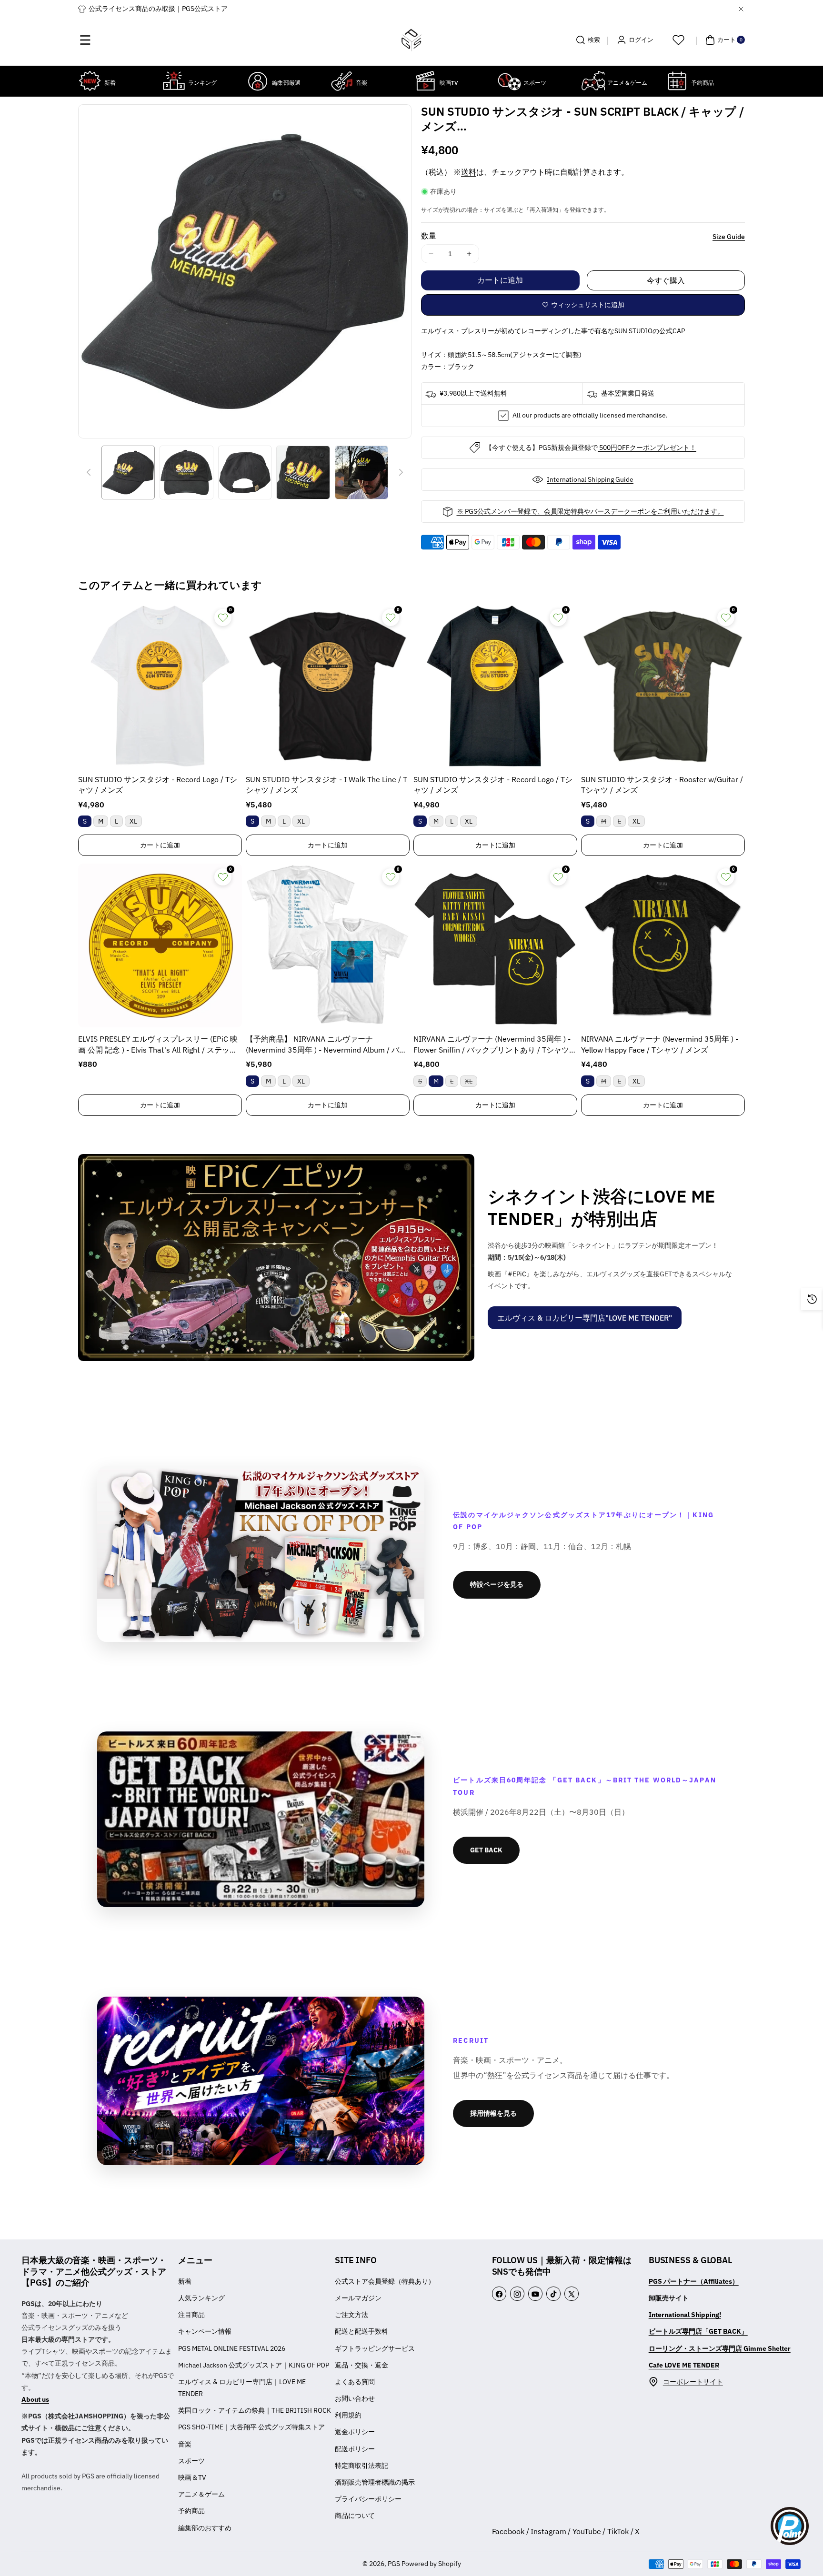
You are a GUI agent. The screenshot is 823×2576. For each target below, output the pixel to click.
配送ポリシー (355, 2449)
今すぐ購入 (666, 280)
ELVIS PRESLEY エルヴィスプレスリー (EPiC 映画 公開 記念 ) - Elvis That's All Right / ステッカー (158, 1045)
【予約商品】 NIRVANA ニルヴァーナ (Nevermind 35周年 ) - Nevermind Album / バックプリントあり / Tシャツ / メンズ (326, 1045)
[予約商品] (677, 81)
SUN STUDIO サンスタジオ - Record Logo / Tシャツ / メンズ (158, 785)
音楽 (185, 2444)
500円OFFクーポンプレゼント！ (647, 448)
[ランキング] (174, 81)
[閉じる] (741, 9)
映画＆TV (192, 2477)
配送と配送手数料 (361, 2331)
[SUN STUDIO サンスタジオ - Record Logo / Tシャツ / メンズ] (160, 686)
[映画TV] (425, 81)
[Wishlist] (678, 40)
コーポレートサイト (693, 2382)
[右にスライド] (401, 472)
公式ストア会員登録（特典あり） (385, 2281)
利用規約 (348, 2415)
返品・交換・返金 (361, 2365)
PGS (394, 2564)
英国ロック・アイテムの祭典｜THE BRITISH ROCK (255, 2410)
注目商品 (191, 2315)
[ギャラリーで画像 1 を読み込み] (128, 472)
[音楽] (341, 81)
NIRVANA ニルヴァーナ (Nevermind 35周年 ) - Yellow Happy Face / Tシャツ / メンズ (660, 1044)
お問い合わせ (355, 2398)
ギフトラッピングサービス (375, 2348)
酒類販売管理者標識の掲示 (375, 2482)
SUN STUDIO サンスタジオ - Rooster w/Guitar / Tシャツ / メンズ (662, 785)
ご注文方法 (351, 2315)
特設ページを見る (497, 1584)
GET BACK (486, 1850)
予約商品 (191, 2511)
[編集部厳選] (258, 81)
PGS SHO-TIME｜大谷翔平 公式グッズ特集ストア (251, 2427)
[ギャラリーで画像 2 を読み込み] (186, 472)
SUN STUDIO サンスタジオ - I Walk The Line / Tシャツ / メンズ (326, 785)
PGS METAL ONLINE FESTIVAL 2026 (232, 2348)
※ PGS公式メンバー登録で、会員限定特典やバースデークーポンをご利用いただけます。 (590, 511)
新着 (185, 2281)
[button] (85, 40)
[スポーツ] (509, 81)
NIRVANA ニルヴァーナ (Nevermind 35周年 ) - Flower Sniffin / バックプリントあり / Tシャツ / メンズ (494, 1045)
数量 (429, 236)
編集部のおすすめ (205, 2528)
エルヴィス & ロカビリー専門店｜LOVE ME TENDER (242, 2388)
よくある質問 (355, 2382)
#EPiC (517, 1274)
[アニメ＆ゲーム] (593, 81)
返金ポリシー (355, 2432)
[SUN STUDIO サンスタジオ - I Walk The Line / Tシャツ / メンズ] (328, 686)
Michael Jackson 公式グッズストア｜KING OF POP (254, 2365)
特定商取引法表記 (361, 2466)
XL (133, 821)
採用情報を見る (493, 2113)
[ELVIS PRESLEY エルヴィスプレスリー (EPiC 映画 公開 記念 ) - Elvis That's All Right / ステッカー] (160, 945)
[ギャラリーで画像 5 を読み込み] (361, 472)
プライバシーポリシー (368, 2499)
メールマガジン (358, 2298)
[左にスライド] (89, 472)
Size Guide (729, 237)
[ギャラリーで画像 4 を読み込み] (303, 472)
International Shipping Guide (590, 479)
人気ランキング (201, 2298)
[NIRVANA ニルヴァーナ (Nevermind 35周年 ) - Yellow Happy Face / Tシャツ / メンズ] (663, 945)
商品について (355, 2516)
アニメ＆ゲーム (201, 2494)
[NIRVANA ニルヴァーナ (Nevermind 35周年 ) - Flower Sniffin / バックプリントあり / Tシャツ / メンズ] (495, 945)
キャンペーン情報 (205, 2331)
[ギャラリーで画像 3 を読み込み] (245, 472)
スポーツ (191, 2461)
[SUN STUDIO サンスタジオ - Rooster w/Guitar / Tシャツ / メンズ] (663, 686)
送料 (469, 172)
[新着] (90, 81)
